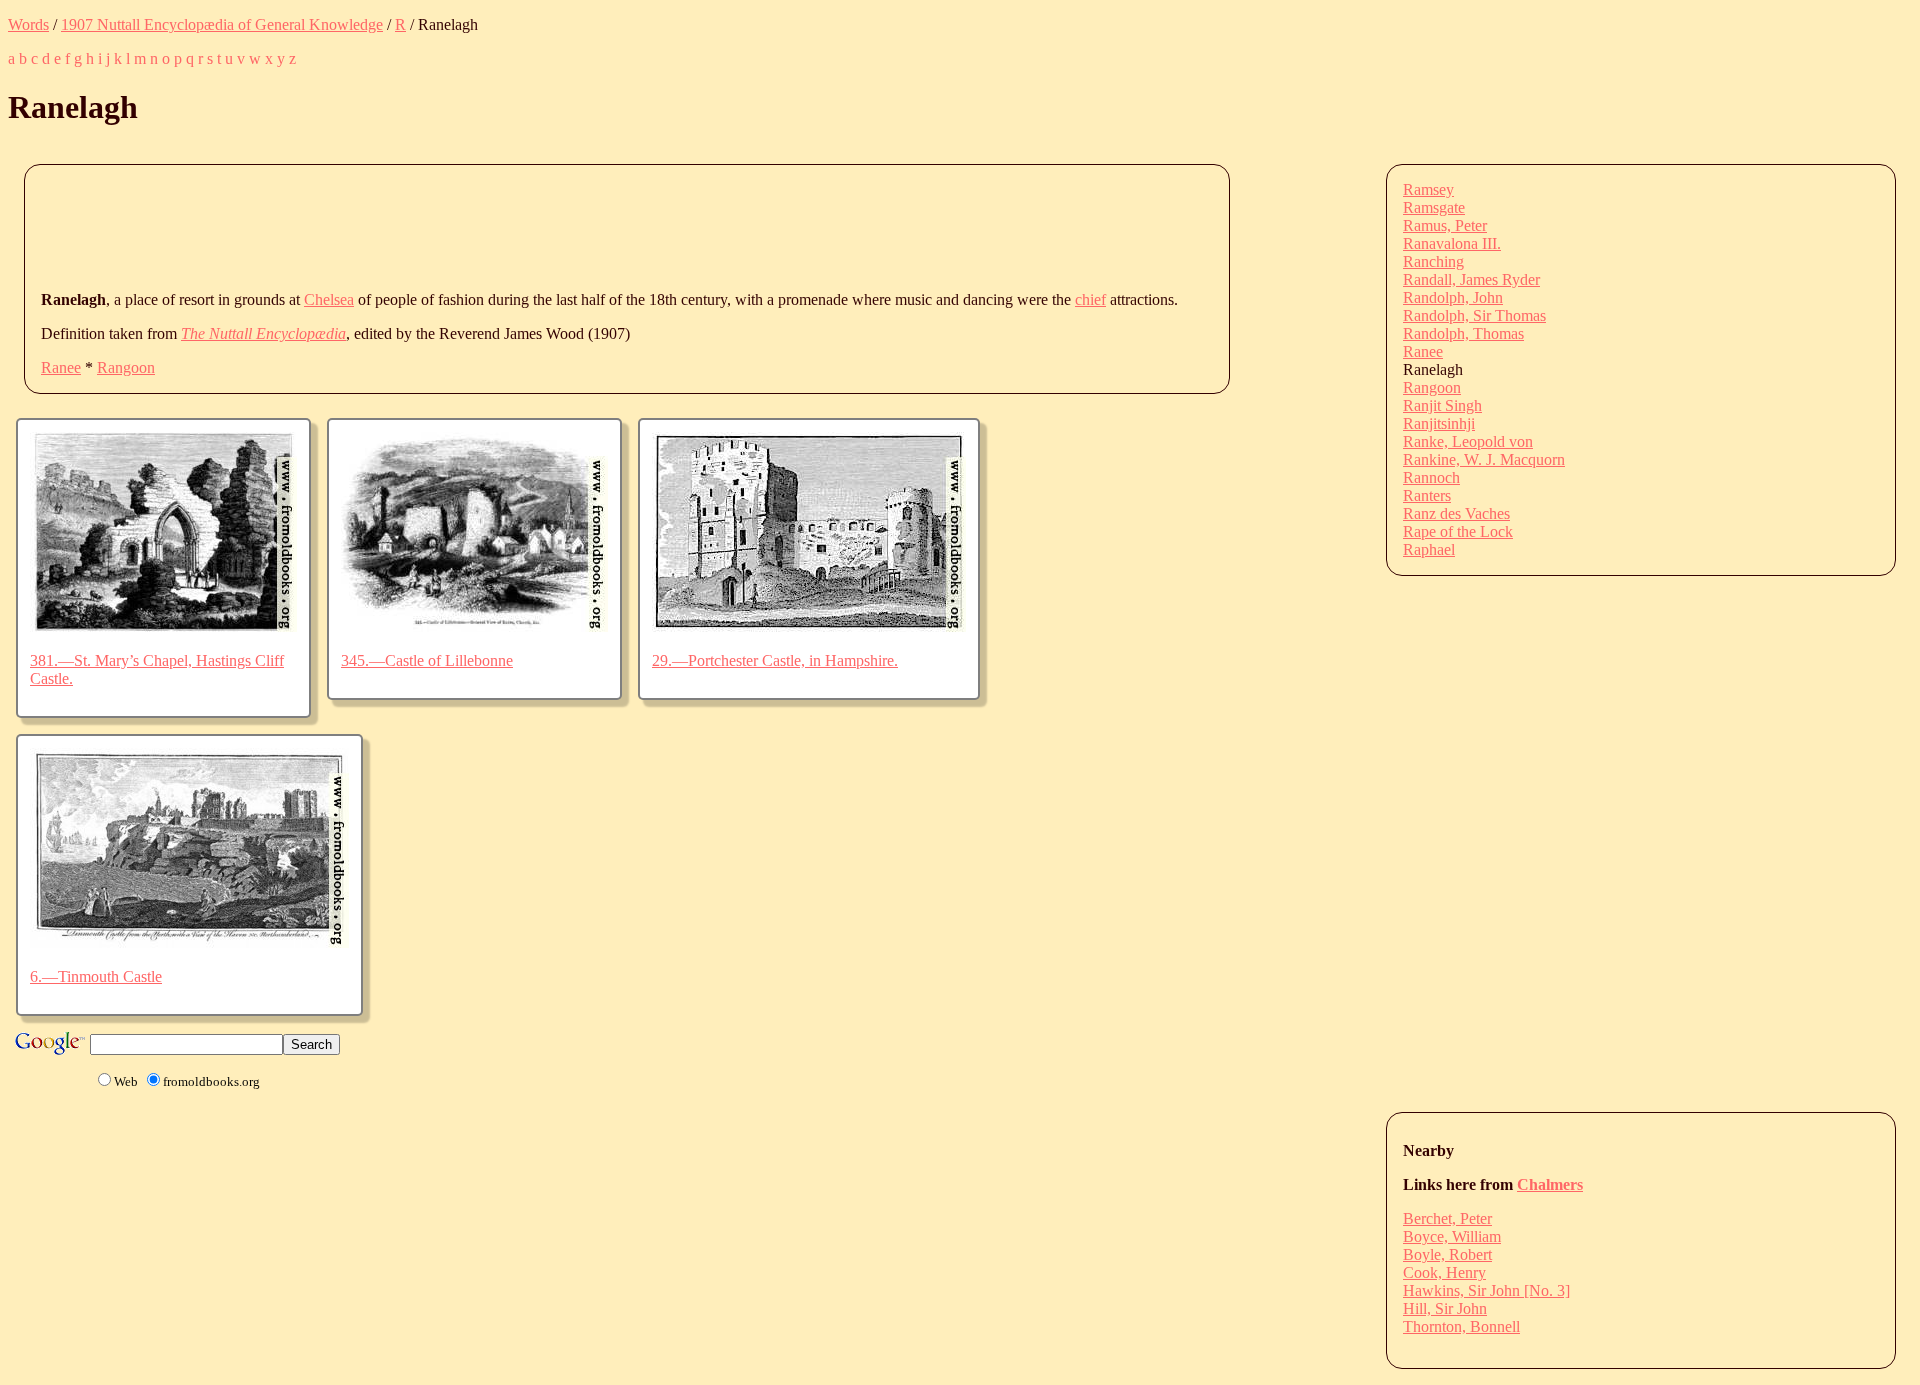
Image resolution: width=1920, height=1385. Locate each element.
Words (28, 24)
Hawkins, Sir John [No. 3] (1486, 1290)
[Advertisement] (405, 226)
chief (1090, 299)
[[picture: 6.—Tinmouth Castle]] (189, 942)
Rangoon (126, 367)
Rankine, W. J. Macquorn (1484, 459)
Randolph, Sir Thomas (1474, 315)
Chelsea (329, 299)
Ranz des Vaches (1456, 513)
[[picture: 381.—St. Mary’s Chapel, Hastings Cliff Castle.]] (163, 626)
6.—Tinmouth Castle (96, 976)
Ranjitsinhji (1439, 423)
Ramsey (1428, 189)
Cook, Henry (1444, 1272)
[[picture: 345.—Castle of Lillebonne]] (474, 626)
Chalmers (1550, 1184)
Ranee (61, 367)
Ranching (1433, 261)
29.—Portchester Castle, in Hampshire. (775, 660)
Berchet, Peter (1447, 1218)
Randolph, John (1453, 297)
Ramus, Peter (1445, 225)
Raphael (1429, 549)
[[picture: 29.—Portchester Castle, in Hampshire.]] (809, 626)
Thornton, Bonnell (1461, 1326)
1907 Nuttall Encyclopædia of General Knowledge (222, 24)
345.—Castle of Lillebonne (427, 660)
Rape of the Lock (1458, 531)
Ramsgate (1434, 207)
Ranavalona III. (1452, 243)
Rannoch (1431, 477)
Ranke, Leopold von (1468, 441)
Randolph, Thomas (1463, 333)
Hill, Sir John (1445, 1308)
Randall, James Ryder (1471, 279)
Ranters (1427, 495)
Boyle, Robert (1447, 1254)
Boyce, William (1452, 1236)
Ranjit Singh (1442, 405)
